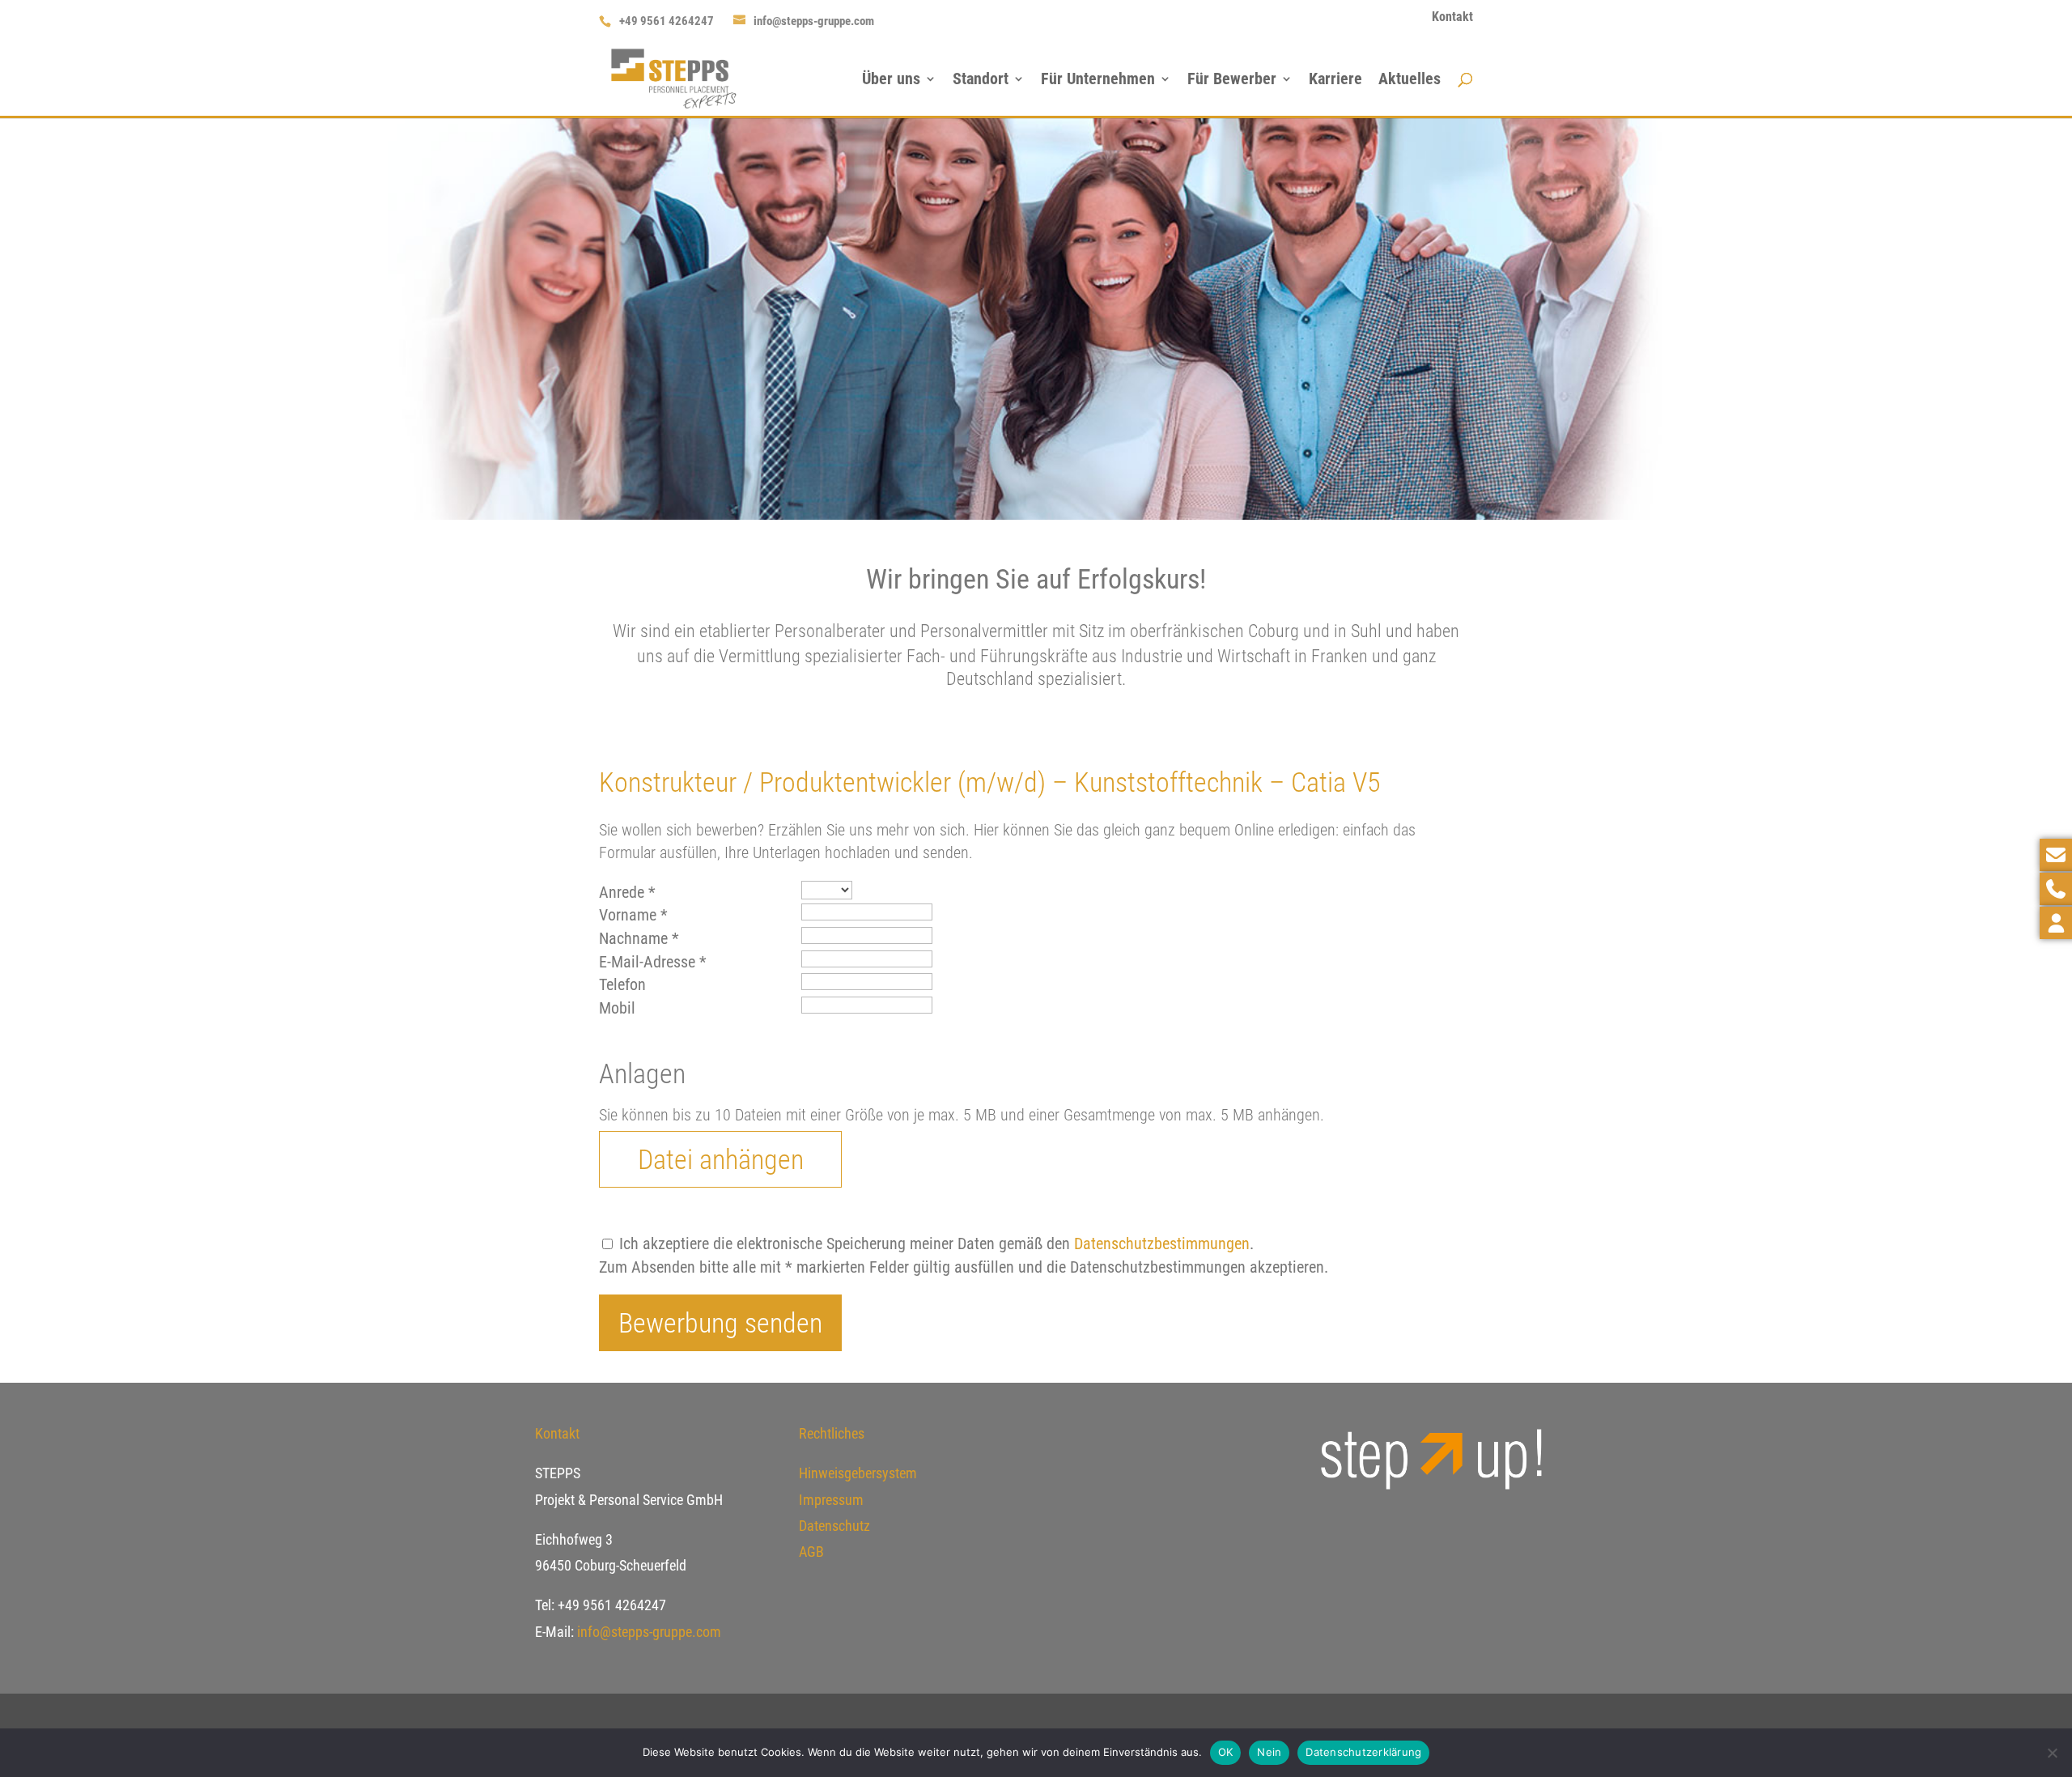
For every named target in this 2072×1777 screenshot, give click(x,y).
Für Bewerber (1232, 81)
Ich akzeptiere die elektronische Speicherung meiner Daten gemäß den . (934, 1243)
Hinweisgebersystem (858, 1473)
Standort (981, 81)
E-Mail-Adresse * (653, 962)
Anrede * (627, 892)
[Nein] (2052, 1753)
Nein (1269, 1752)
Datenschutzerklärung (1363, 1752)
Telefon (622, 984)
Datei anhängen (721, 1159)
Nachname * (639, 938)
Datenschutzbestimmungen (1162, 1243)
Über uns (891, 81)
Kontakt (1452, 17)
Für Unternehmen (1098, 81)
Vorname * (633, 915)
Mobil (617, 1008)
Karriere (1335, 81)
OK (1226, 1752)
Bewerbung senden (720, 1323)
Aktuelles (1410, 81)
